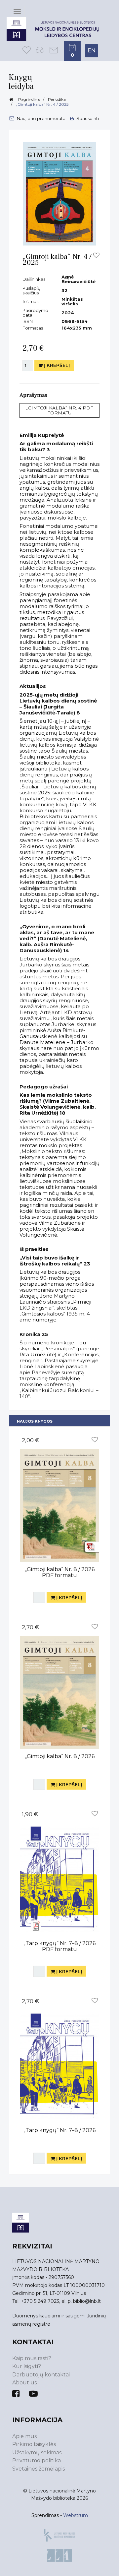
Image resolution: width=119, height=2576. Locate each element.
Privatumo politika (37, 2460)
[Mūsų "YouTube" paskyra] (33, 2394)
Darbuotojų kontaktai (41, 2375)
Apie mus (24, 2436)
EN (92, 51)
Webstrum (76, 2515)
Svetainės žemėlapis (39, 2469)
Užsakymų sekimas (37, 2453)
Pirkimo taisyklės (34, 2444)
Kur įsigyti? (27, 2366)
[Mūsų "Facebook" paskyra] (16, 2394)
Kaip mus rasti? (32, 2358)
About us (24, 2383)
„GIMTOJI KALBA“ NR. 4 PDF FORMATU (59, 410)
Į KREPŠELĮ (56, 365)
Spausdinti (87, 118)
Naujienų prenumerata (41, 118)
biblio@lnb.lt (87, 2301)
